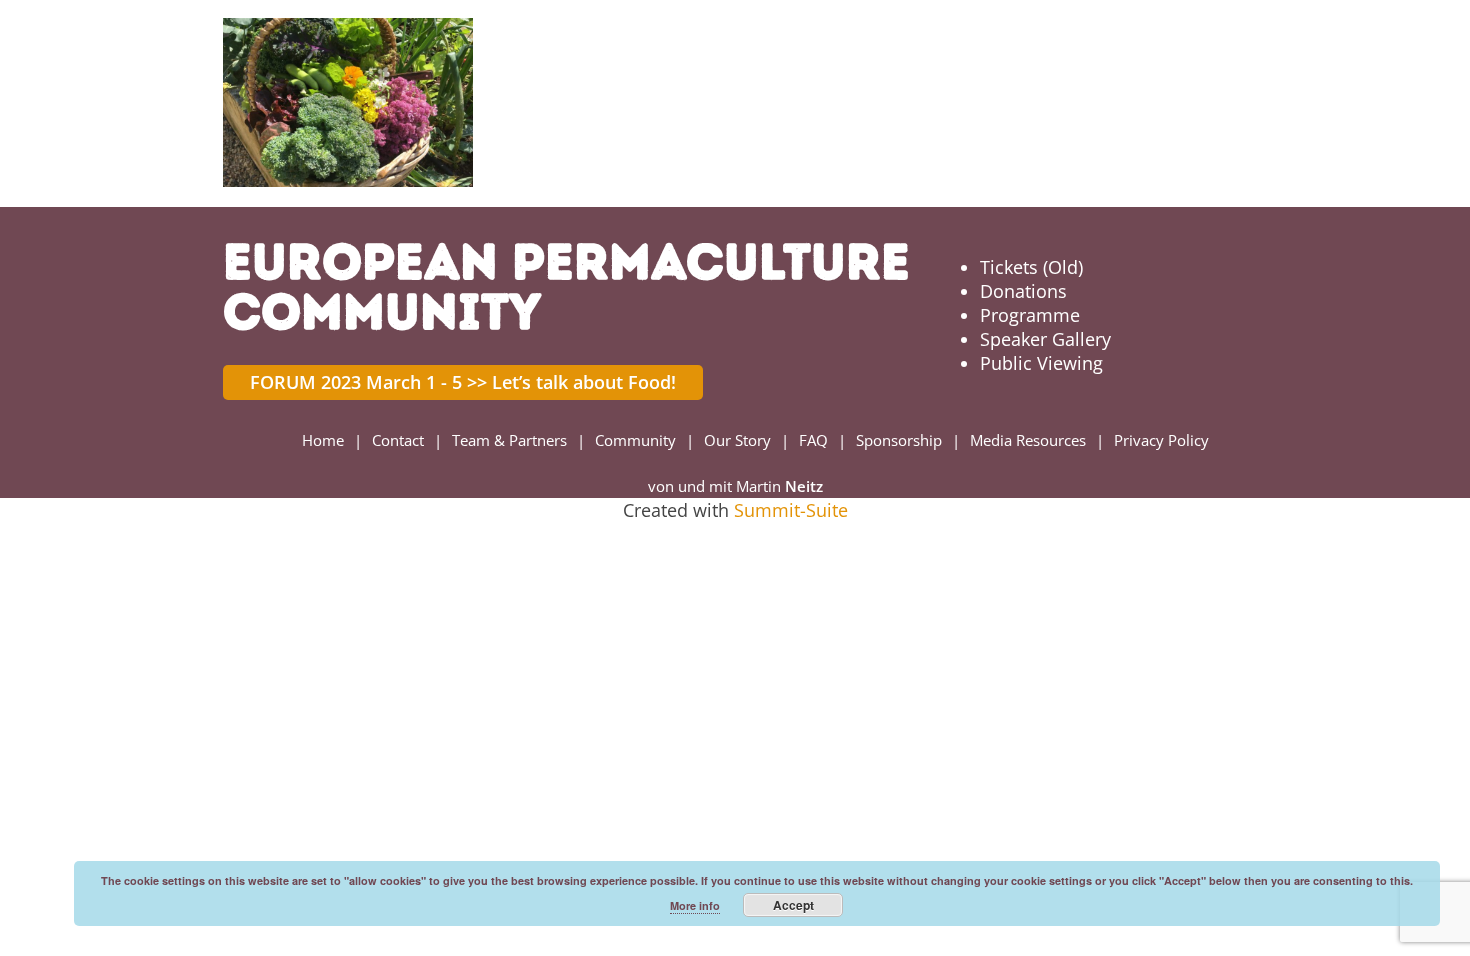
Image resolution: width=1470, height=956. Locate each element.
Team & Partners (509, 440)
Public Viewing (1041, 363)
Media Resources (1028, 440)
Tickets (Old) (1031, 267)
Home (323, 440)
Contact (398, 440)
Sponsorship (899, 440)
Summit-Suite (791, 510)
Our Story (737, 440)
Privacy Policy (1161, 440)
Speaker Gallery (1045, 339)
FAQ (813, 440)
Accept (793, 905)
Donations (1023, 291)
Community (635, 440)
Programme (1030, 315)
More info (695, 905)
